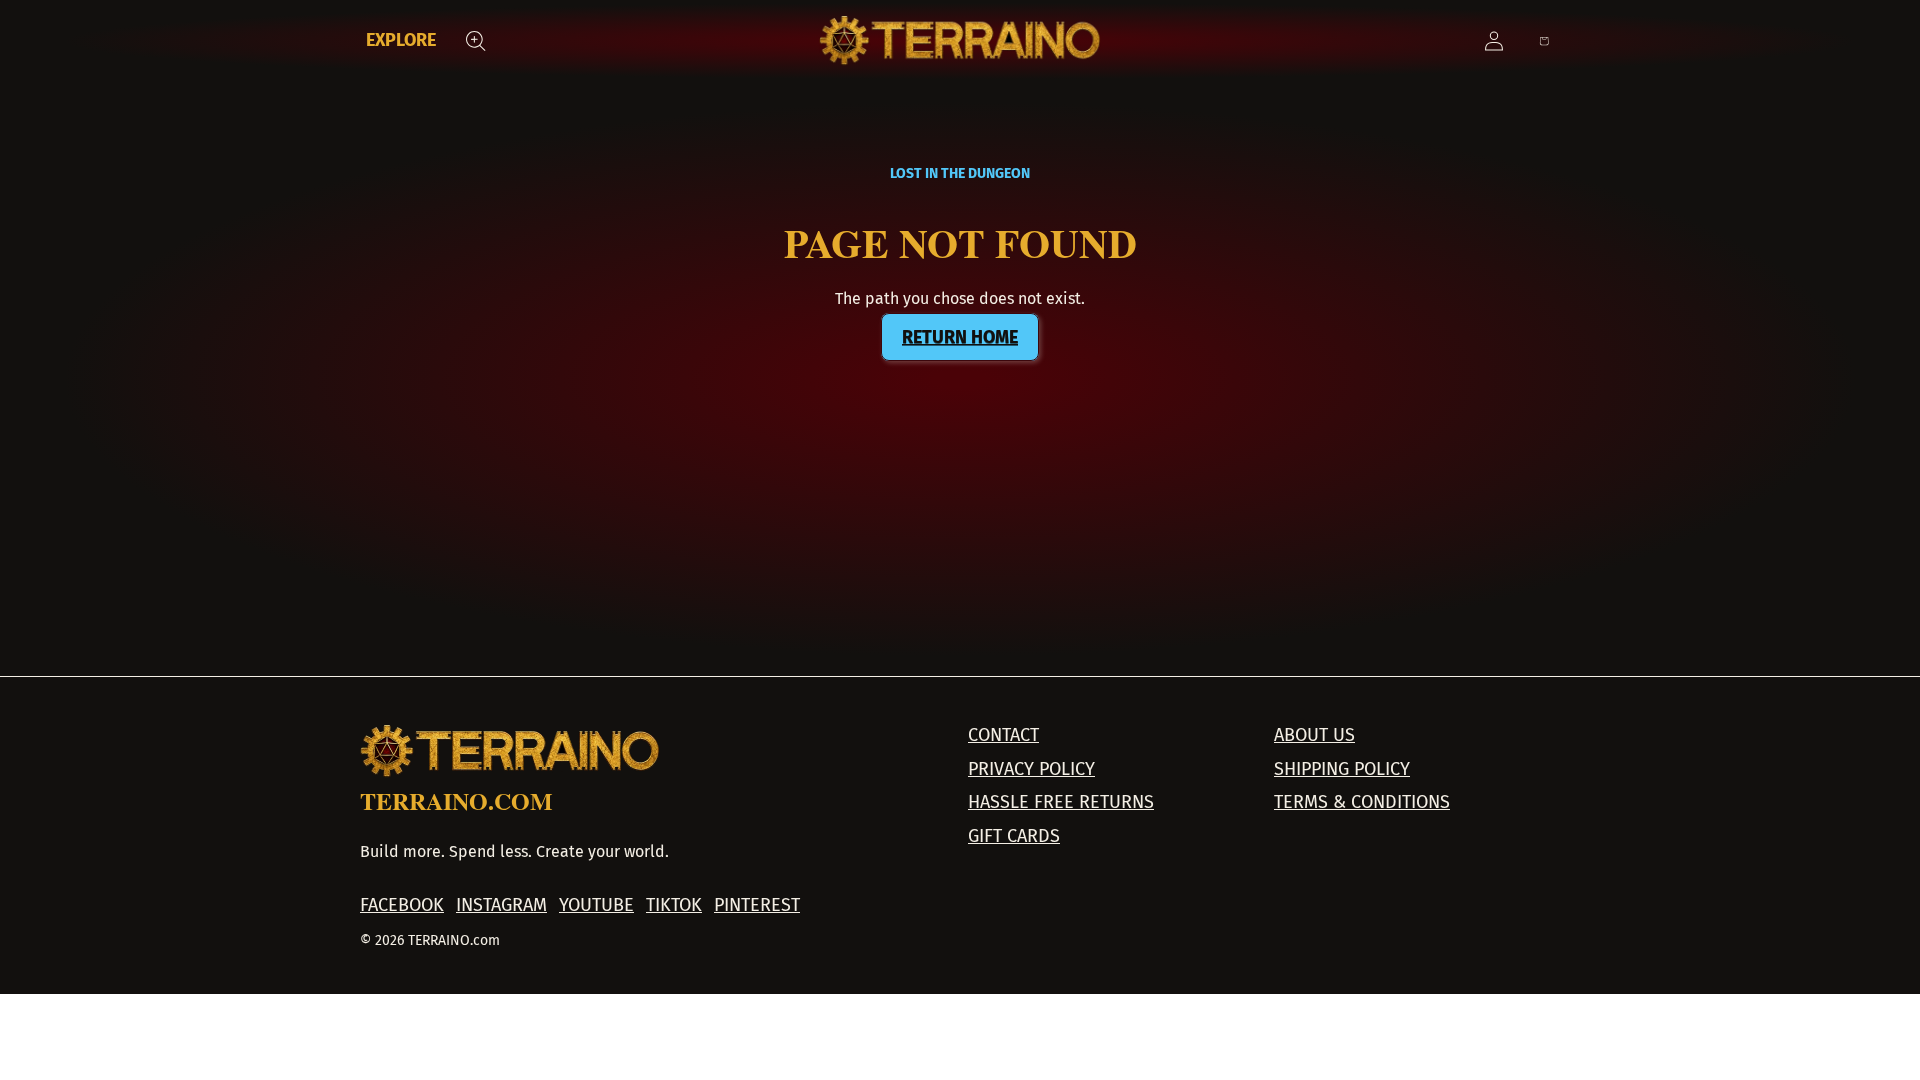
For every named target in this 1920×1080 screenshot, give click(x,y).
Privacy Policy (1031, 769)
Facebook (402, 905)
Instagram (501, 905)
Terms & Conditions (1362, 802)
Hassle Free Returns (1061, 802)
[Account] (1494, 41)
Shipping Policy (1342, 769)
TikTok (674, 905)
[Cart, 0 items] (1544, 41)
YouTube (596, 905)
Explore (401, 40)
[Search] (476, 41)
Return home (960, 337)
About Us (1314, 735)
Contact (1003, 735)
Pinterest (757, 905)
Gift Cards (1014, 836)
